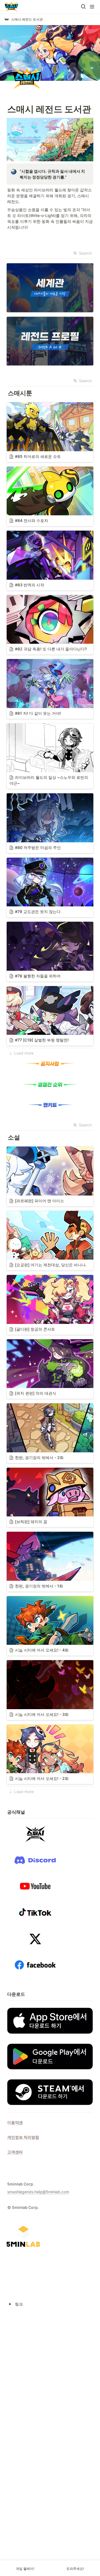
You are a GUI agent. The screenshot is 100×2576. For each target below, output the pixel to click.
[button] (83, 7)
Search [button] (85, 253)
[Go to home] (11, 7)
